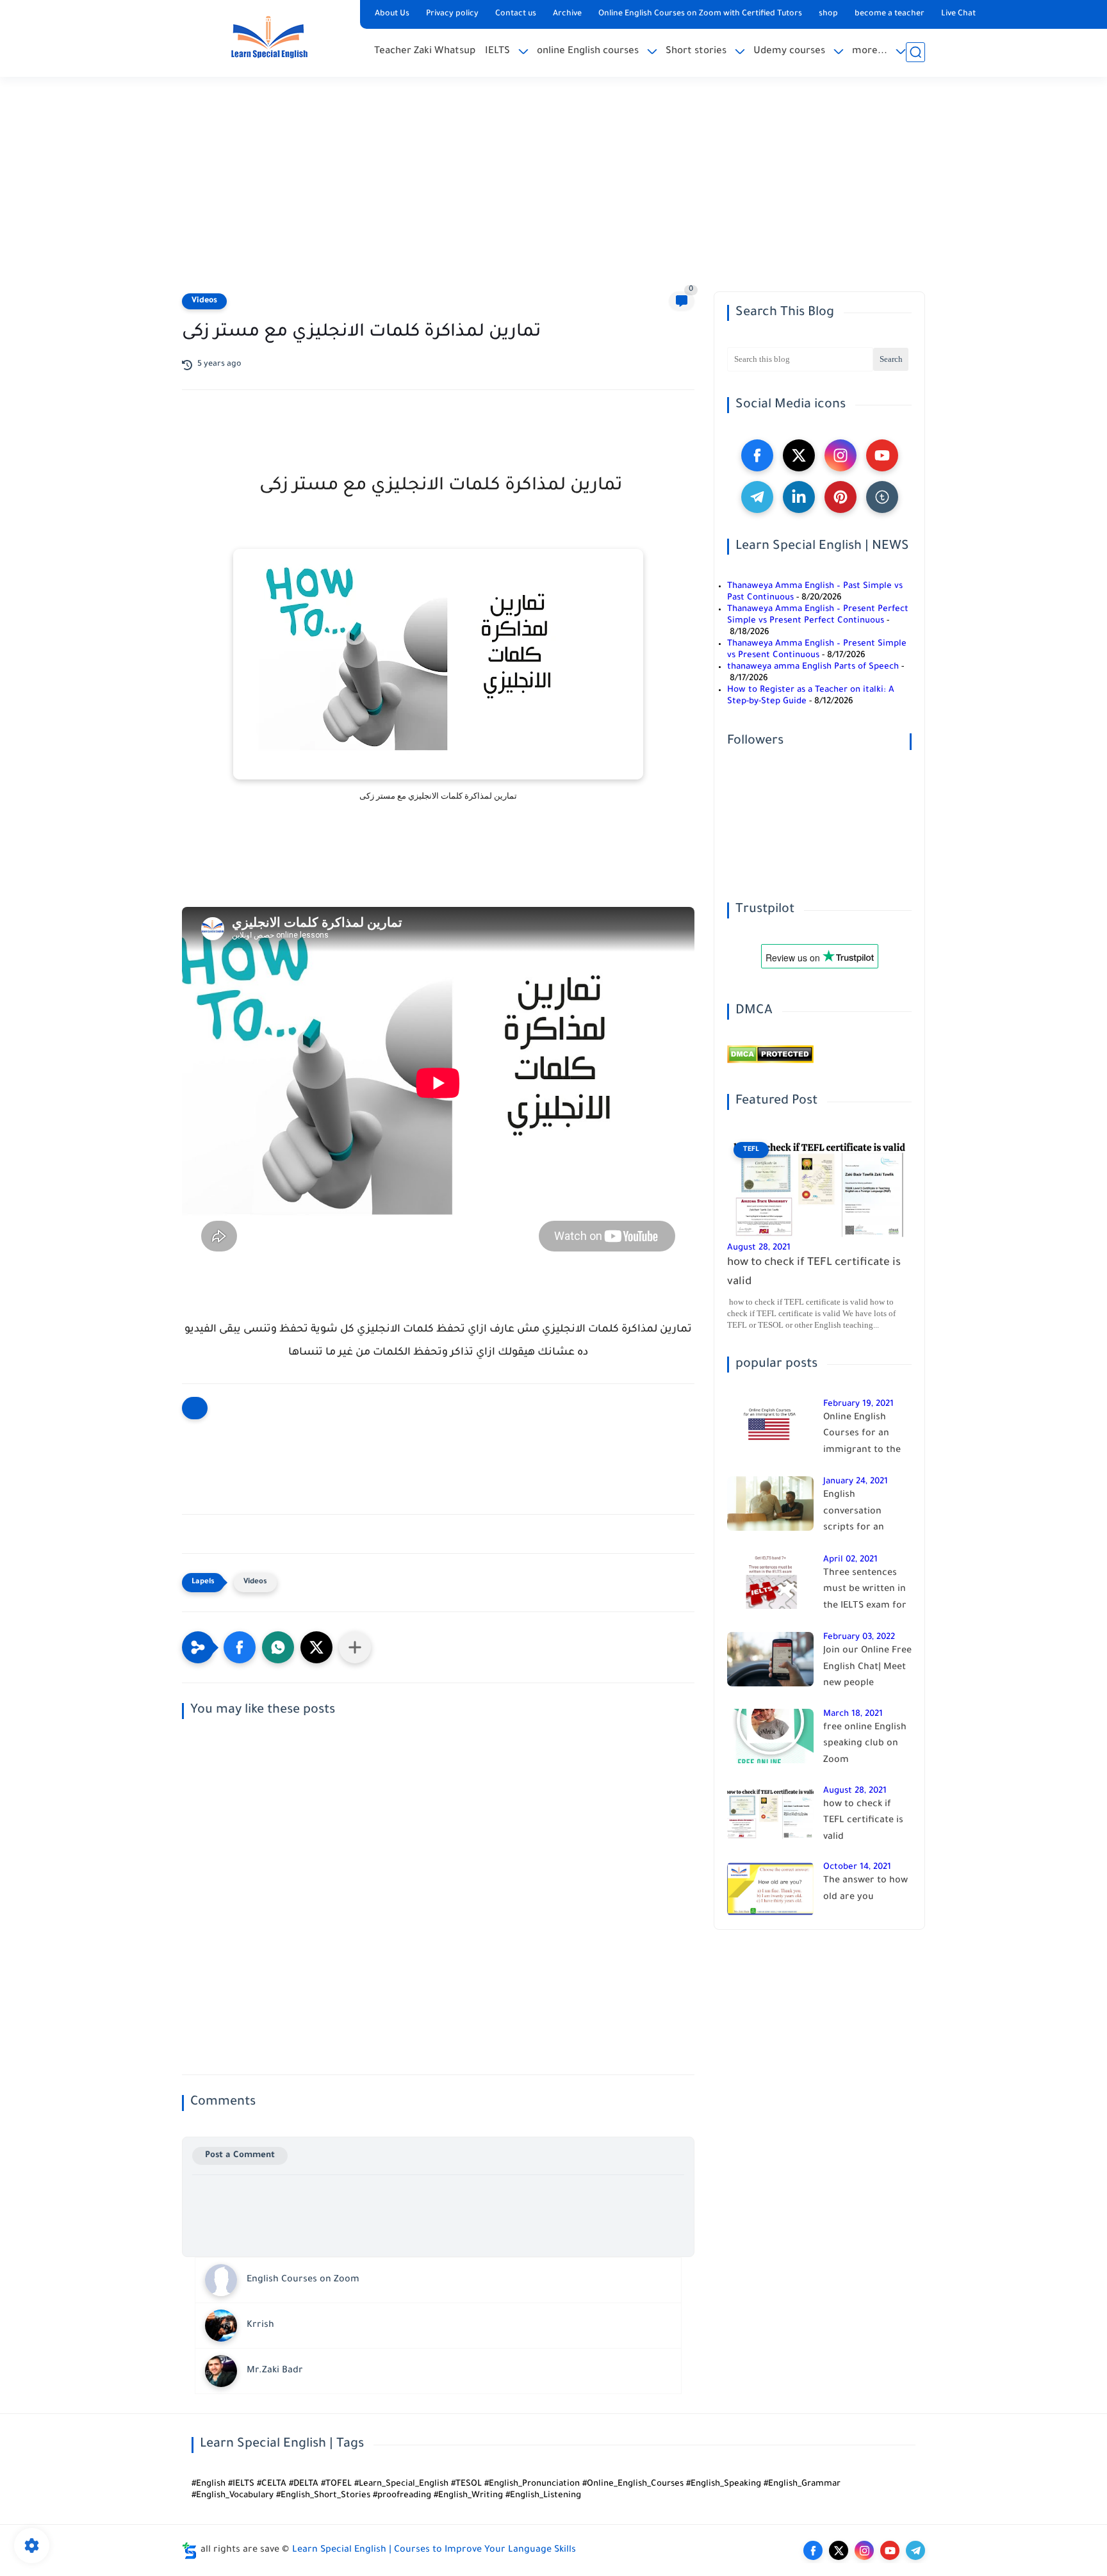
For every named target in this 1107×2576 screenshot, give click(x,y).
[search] (915, 52)
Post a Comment (240, 2156)
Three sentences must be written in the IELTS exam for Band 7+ (865, 1592)
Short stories (696, 52)
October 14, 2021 (857, 1867)
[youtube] (882, 455)
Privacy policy (452, 14)
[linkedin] (799, 497)
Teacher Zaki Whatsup (425, 52)
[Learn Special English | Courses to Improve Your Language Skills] (268, 37)
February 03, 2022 (859, 1637)
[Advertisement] (553, 192)
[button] (240, 1647)
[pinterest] (840, 497)
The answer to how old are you (865, 1889)
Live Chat (958, 14)
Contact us (516, 14)
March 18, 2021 (853, 1714)
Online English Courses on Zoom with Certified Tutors (700, 14)
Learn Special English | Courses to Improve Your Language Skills (434, 2550)
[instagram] (840, 455)
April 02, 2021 (850, 1560)
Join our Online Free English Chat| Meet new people (867, 1667)
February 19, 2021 (858, 1404)
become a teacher (890, 14)
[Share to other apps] (355, 1647)
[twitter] (799, 455)
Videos (204, 301)
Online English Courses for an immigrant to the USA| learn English (863, 1437)
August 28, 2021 (759, 1248)
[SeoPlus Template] (190, 2551)
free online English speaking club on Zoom (865, 1744)
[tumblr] (882, 497)
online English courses (588, 52)
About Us (392, 14)
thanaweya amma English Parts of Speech (813, 667)
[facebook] (757, 455)
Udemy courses (789, 52)
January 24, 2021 (856, 1482)
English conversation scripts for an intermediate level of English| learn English (864, 1514)
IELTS (497, 52)
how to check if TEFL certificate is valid (814, 1273)
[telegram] (757, 497)
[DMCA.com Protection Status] (770, 1062)
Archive (567, 14)
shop (828, 14)
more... (870, 52)
